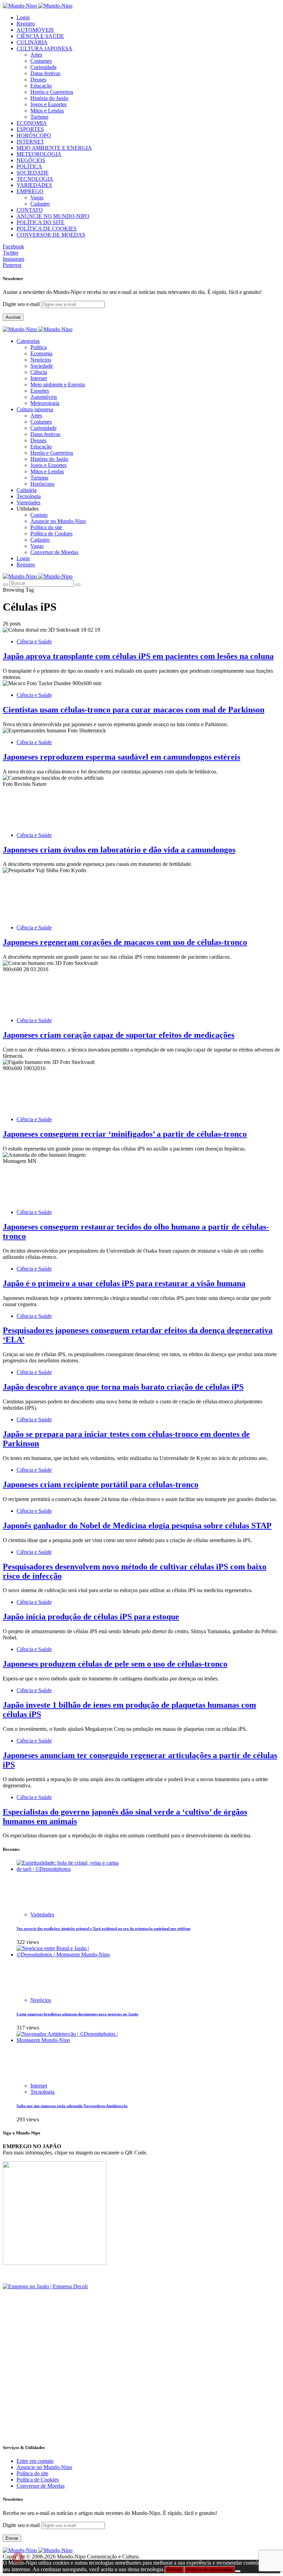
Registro (26, 24)
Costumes (41, 61)
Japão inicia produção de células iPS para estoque (91, 1617)
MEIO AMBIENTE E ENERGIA (54, 148)
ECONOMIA (32, 123)
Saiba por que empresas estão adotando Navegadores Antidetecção (72, 2106)
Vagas (37, 198)
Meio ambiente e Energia (58, 384)
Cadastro (40, 204)
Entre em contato (35, 2461)
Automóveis (44, 397)
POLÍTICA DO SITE (41, 222)
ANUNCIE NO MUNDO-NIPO (53, 216)
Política (38, 347)
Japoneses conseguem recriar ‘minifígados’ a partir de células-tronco (125, 1134)
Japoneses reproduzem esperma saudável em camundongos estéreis (121, 757)
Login (23, 17)
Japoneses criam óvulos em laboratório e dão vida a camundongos (119, 850)
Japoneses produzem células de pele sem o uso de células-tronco (115, 1664)
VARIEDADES (34, 185)
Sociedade (42, 366)
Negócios (41, 360)
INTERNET (30, 142)
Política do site (46, 527)
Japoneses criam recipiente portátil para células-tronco (101, 1484)
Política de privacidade (209, 2570)
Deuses (38, 80)
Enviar (12, 2538)
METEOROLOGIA (39, 154)
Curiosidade (43, 67)
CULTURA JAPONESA (45, 48)
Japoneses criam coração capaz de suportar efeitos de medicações (119, 1035)
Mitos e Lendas (47, 111)
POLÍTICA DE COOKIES (47, 229)
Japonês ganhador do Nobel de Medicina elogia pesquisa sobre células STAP (137, 1526)
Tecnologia (42, 2092)
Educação (41, 86)
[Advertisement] (141, 2389)
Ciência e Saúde (34, 641)
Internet (39, 378)
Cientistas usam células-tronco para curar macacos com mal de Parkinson (134, 710)
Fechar (174, 2570)
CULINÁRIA (32, 42)
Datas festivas (45, 73)
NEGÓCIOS (31, 160)
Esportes (40, 391)
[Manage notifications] (18, 2558)
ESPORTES (30, 129)
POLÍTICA (29, 166)
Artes (36, 55)
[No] (238, 2571)
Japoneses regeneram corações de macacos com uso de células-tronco (125, 942)
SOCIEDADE (33, 173)
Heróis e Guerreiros (52, 92)
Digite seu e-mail (22, 304)
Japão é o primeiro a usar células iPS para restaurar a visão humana (124, 1283)
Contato (39, 515)
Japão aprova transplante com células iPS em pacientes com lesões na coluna (138, 656)
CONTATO (30, 210)
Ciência (39, 372)
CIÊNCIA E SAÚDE (40, 36)
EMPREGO (30, 191)
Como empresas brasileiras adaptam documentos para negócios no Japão (77, 2014)
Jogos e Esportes (48, 104)
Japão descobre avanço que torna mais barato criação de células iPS (123, 1387)
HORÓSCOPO (34, 135)
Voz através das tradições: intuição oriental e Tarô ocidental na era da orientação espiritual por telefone (104, 1928)
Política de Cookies (51, 534)
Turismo (39, 117)
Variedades (42, 1914)
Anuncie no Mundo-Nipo (58, 521)
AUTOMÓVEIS (35, 30)
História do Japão (49, 98)
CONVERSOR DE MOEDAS (51, 235)
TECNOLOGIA (35, 179)
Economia (41, 353)
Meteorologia (45, 403)
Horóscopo (42, 484)
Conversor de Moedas (54, 552)
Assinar (13, 317)
